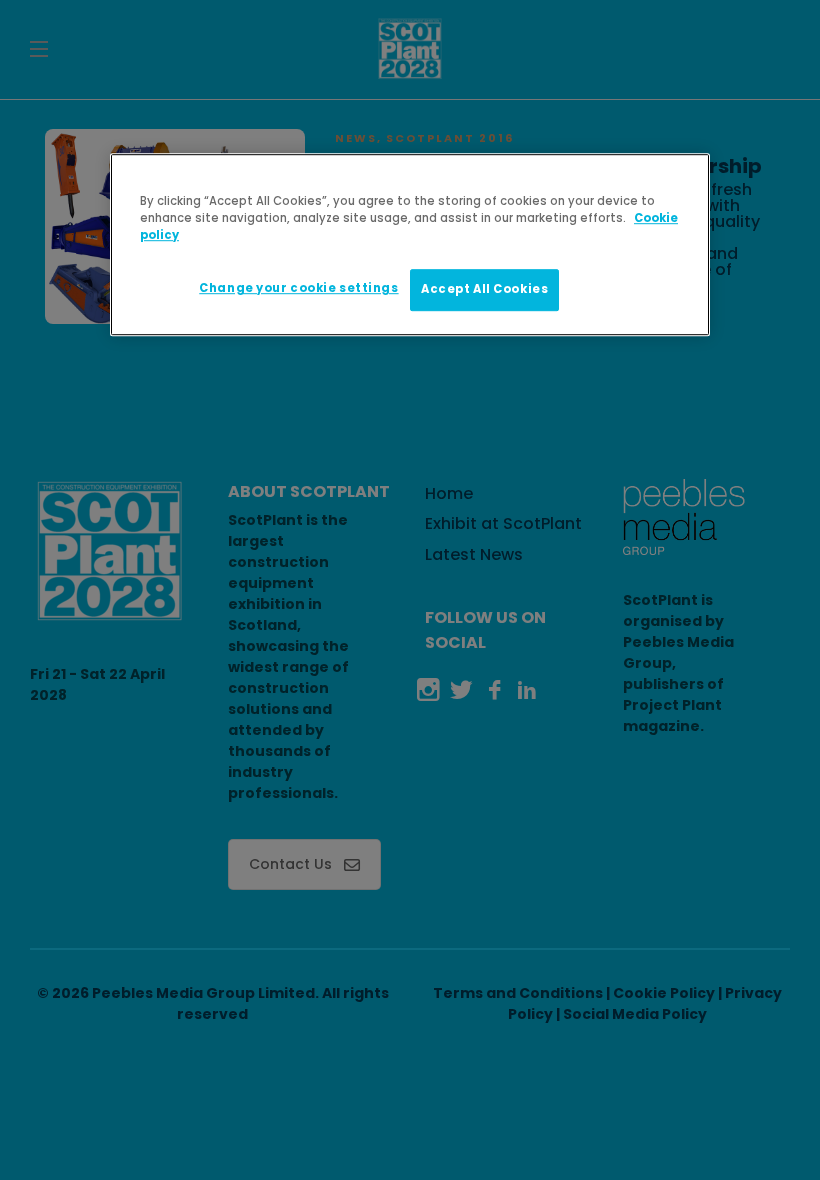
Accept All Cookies (484, 289)
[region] (410, 244)
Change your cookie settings (298, 288)
